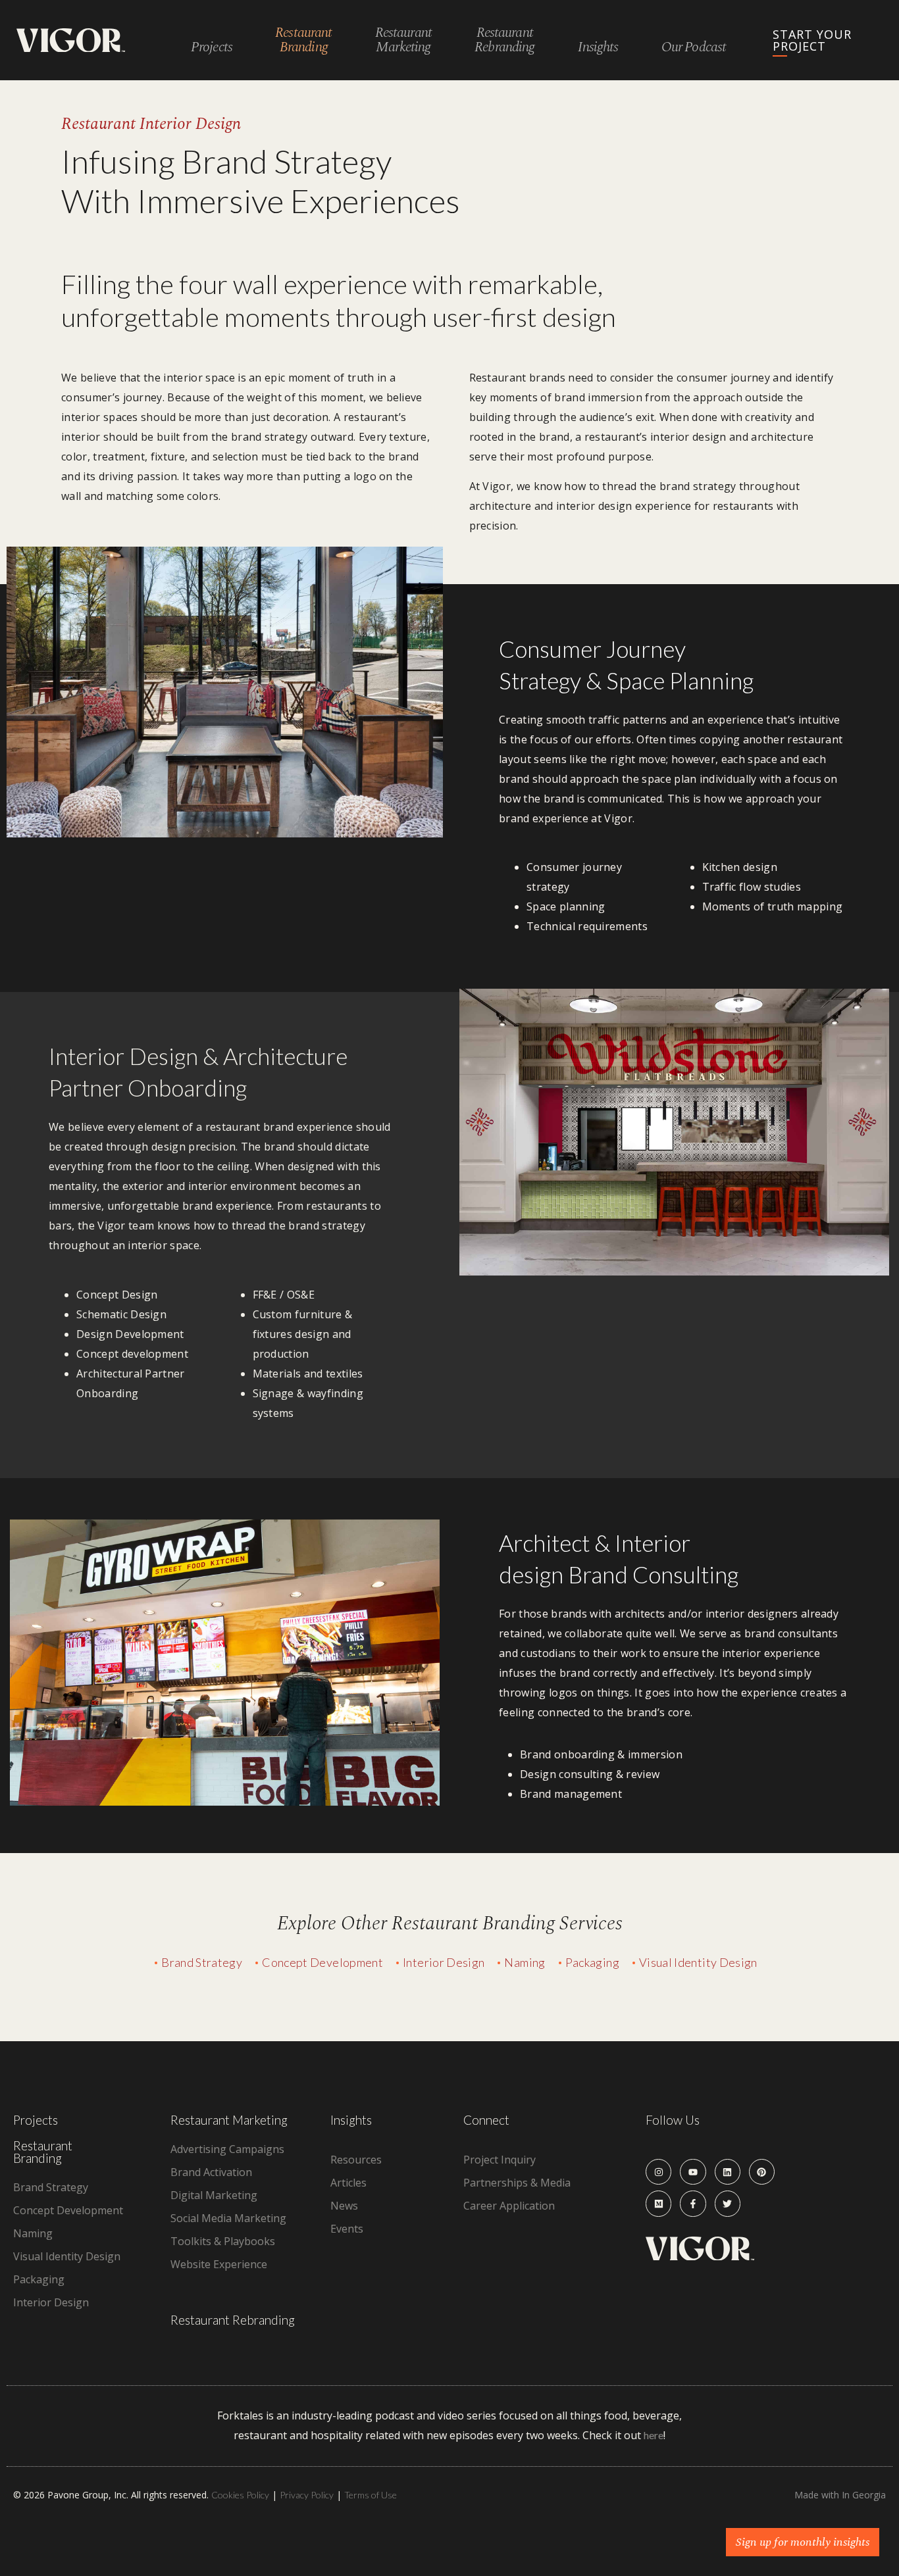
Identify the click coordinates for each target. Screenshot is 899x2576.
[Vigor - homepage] (71, 40)
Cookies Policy (240, 2495)
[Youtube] (693, 2172)
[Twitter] (728, 2203)
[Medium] (658, 2203)
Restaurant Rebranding (233, 2320)
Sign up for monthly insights (803, 2542)
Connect (486, 2120)
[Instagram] (658, 2172)
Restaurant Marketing (229, 2120)
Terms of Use (371, 2495)
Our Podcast (694, 48)
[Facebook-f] (693, 2203)
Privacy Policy (307, 2495)
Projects (212, 48)
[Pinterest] (762, 2172)
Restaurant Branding (43, 2152)
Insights (598, 48)
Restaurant (303, 40)
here (654, 2435)
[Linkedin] (728, 2172)
